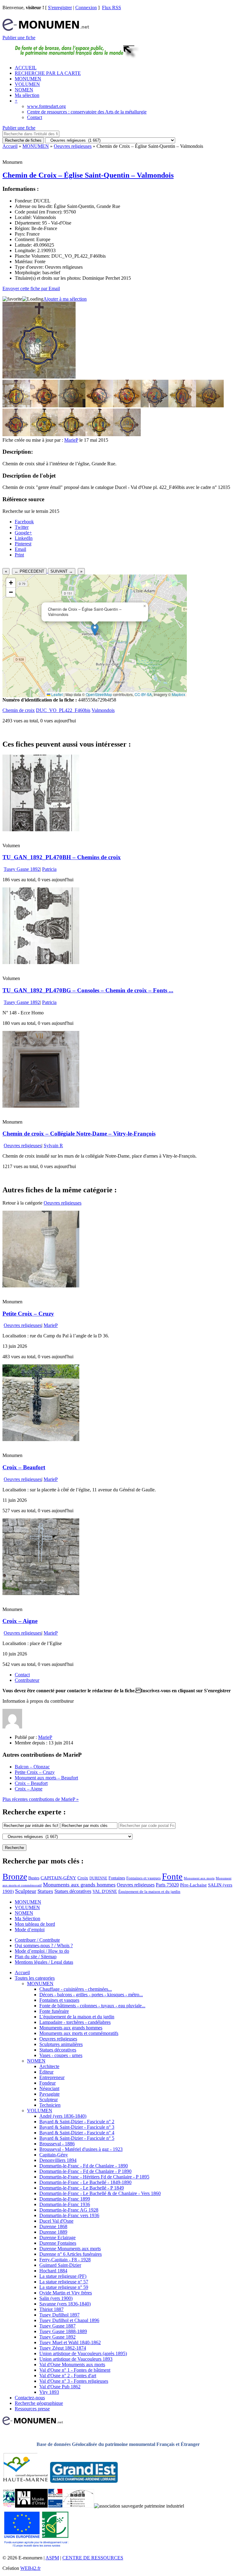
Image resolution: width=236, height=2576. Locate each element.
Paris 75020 (167, 1885)
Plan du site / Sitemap (36, 1957)
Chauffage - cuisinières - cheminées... (76, 1989)
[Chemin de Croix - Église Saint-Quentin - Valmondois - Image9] (16, 434)
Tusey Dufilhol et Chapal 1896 (69, 2320)
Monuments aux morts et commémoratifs (79, 2033)
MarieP (71, 440)
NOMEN (24, 90)
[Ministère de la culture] (55, 2506)
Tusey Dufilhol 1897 (59, 2315)
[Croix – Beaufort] (41, 1439)
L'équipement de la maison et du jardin (77, 2017)
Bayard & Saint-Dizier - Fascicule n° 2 (77, 2122)
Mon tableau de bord (35, 1924)
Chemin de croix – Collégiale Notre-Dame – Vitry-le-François (79, 1134)
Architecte (49, 2066)
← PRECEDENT (29, 571)
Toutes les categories (35, 1978)
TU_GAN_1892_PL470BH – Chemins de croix (62, 857)
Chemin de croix (19, 710)
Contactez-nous (30, 2398)
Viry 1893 (49, 2392)
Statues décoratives (73, 1891)
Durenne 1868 (53, 2226)
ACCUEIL (26, 68)
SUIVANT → (62, 571)
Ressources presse (32, 2409)
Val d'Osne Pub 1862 (60, 2387)
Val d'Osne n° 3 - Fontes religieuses (74, 2381)
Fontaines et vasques (144, 1878)
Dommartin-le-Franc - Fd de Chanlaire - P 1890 (85, 2171)
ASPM (52, 2558)
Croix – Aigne (20, 1621)
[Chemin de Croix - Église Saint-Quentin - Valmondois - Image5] (127, 406)
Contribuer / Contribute (37, 1940)
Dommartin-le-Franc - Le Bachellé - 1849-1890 (85, 2182)
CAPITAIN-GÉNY (58, 1878)
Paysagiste (49, 2094)
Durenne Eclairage (57, 2238)
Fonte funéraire (54, 2011)
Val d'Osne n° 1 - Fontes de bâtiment (75, 2370)
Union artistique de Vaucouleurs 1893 (76, 2359)
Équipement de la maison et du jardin (149, 1892)
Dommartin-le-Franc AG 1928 (69, 2210)
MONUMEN (28, 79)
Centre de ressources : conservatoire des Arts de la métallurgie (87, 112)
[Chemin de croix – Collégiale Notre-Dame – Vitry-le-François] (41, 1106)
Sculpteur (26, 1891)
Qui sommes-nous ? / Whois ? (44, 1945)
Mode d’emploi (30, 1930)
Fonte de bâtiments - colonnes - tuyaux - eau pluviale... (92, 2006)
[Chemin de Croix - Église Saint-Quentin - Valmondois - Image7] (182, 406)
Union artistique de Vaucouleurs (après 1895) (83, 2353)
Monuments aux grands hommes (79, 1885)
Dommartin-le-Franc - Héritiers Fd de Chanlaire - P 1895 (94, 2177)
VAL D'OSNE (105, 1891)
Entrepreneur (52, 2077)
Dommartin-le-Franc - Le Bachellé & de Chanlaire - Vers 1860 (100, 2193)
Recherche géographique (39, 2403)
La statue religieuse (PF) (63, 2276)
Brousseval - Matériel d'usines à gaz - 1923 (81, 2149)
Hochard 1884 (53, 2271)
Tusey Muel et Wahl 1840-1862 (70, 2342)
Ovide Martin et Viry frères (66, 2293)
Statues (45, 1891)
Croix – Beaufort (24, 1467)
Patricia (49, 869)
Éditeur (46, 2072)
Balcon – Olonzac (32, 1767)
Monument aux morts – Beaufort (46, 1778)
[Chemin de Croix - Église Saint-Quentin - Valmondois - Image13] (127, 434)
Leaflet (57, 694)
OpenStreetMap (99, 694)
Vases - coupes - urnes (61, 2055)
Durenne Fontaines (58, 2243)
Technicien (50, 2105)
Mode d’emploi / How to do (42, 1951)
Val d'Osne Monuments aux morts (72, 2365)
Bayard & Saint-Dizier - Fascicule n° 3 (77, 2127)
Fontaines (117, 1878)
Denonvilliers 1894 (58, 2160)
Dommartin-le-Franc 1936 (65, 2204)
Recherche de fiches (23, 140)
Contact (35, 117)
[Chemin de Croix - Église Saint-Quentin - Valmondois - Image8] (210, 406)
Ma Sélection (28, 1919)
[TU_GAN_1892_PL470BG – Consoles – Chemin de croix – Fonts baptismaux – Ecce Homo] (41, 962)
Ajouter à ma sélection (65, 299)
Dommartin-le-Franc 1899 (65, 2199)
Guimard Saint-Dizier (60, 2265)
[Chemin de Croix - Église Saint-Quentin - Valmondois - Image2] (44, 406)
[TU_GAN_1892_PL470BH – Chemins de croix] (41, 830)
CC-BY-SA (143, 694)
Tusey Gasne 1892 (22, 869)
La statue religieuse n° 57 (64, 2282)
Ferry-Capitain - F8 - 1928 (65, 2260)
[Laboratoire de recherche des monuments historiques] (78, 2506)
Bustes (34, 1878)
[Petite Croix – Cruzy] (41, 1286)
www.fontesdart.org (46, 106)
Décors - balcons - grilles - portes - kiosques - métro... (91, 1995)
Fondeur (47, 2083)
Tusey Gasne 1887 (57, 2326)
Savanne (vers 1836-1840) (65, 2304)
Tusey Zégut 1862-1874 (63, 2348)
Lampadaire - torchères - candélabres (75, 2022)
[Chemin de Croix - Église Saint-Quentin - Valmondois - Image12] (99, 434)
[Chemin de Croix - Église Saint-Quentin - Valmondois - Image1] (16, 406)
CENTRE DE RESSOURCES (93, 2558)
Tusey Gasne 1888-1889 (63, 2331)
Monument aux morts (199, 1878)
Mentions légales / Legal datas (44, 1962)
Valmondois (103, 710)
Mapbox (179, 694)
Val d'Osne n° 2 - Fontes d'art (68, 2376)
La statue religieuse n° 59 (64, 2287)
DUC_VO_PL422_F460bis (63, 710)
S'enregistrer (60, 8)
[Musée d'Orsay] (31, 2506)
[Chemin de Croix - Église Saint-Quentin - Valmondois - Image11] (72, 434)
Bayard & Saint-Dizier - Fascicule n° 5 (77, 2138)
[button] (95, 630)
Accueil (10, 146)
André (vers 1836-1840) (63, 2116)
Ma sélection (27, 95)
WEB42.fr (30, 2568)
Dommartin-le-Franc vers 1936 (69, 2215)
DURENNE (98, 1878)
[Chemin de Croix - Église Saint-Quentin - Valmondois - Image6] (155, 406)
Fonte (172, 1876)
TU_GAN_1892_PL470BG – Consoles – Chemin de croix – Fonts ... (88, 990)
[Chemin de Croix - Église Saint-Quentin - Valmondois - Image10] (44, 434)
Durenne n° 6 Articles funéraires (71, 2254)
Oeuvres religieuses (73, 146)
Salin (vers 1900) (56, 2298)
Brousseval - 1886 (57, 2144)
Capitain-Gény (54, 2155)
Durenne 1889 (53, 2232)
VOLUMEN (27, 84)
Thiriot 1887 (51, 2309)
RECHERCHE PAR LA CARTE (48, 73)
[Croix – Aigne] (41, 1593)
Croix (83, 1878)
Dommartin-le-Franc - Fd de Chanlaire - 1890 (84, 2166)
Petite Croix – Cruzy (28, 1314)
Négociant (49, 2088)
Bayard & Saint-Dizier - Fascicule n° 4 (77, 2133)
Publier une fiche (19, 38)
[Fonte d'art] (9, 2506)
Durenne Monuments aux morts (70, 2249)
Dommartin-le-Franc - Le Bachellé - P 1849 (82, 2188)
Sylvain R (53, 1146)
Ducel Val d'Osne (56, 2221)
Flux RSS (112, 8)
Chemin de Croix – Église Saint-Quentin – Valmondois (88, 175)
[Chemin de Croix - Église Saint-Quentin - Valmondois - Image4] (99, 406)
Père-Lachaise (193, 1885)
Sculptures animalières (61, 2044)
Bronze (15, 1876)
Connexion (86, 8)
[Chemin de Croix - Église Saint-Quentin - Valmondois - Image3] (72, 406)
